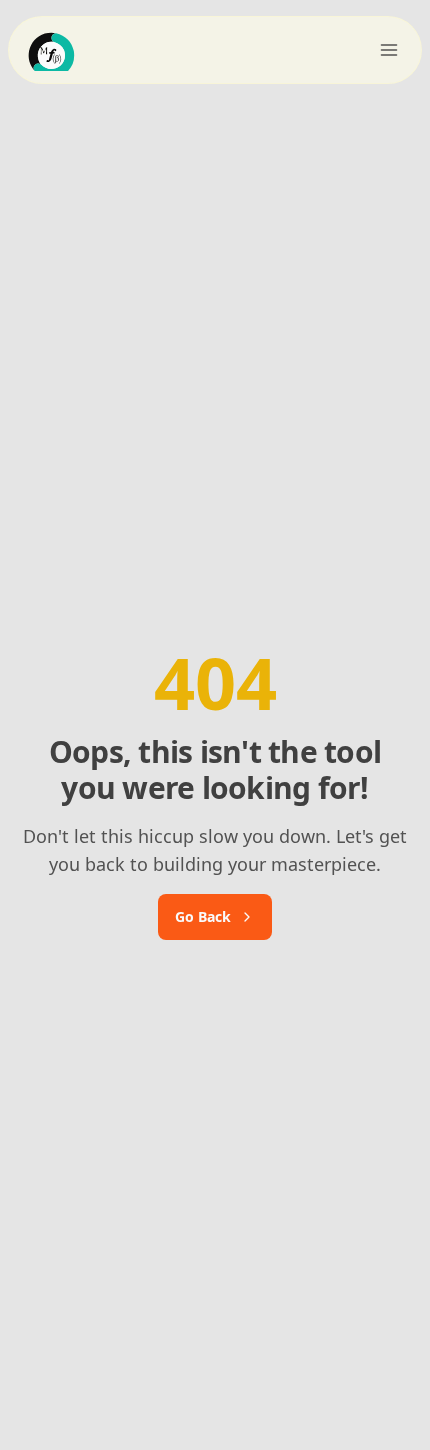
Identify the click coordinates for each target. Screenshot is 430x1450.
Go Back (203, 916)
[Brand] (73, 50)
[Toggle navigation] (389, 50)
